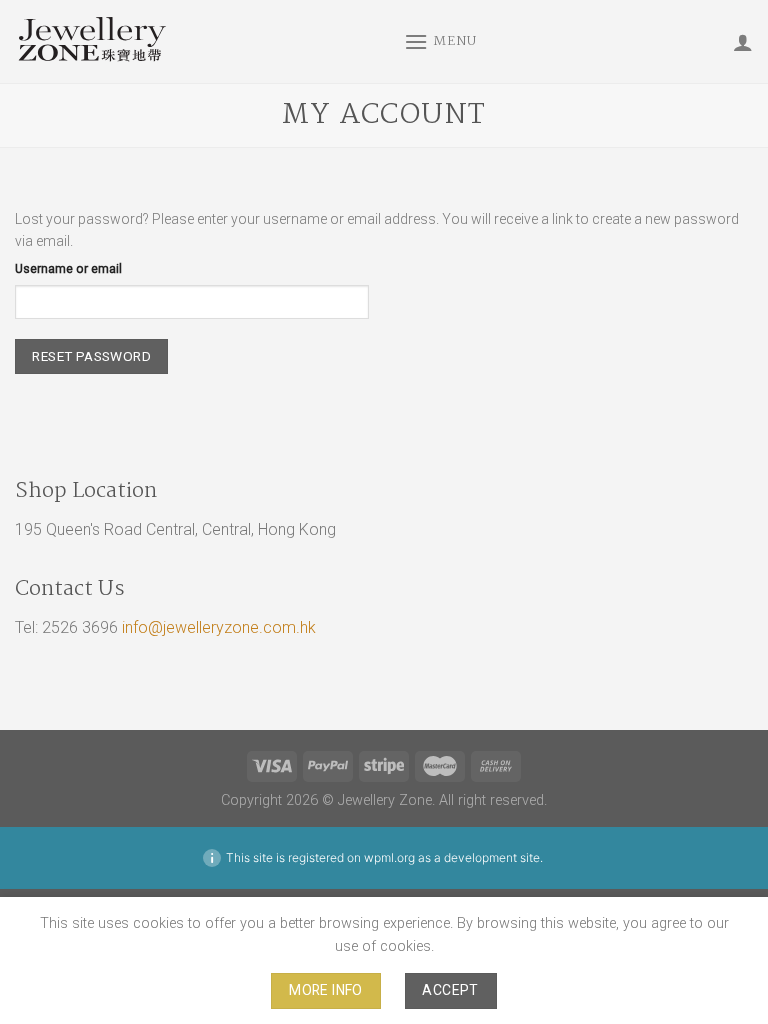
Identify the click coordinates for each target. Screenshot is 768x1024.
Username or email (68, 268)
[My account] (743, 42)
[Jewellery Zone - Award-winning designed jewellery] (194, 41)
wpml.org (389, 857)
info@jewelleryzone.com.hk (219, 627)
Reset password (91, 356)
